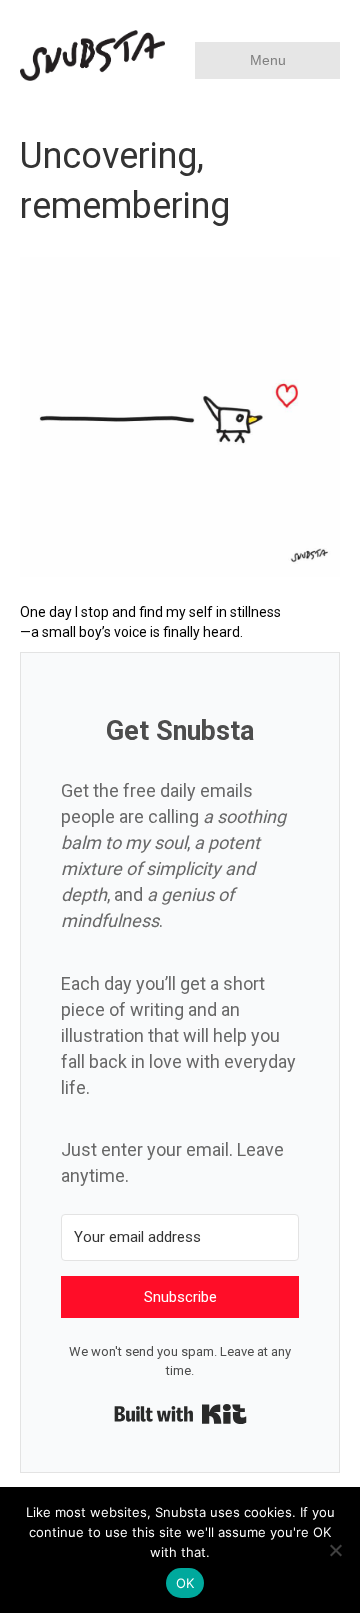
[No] (335, 1550)
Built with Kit (180, 1414)
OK (185, 1583)
